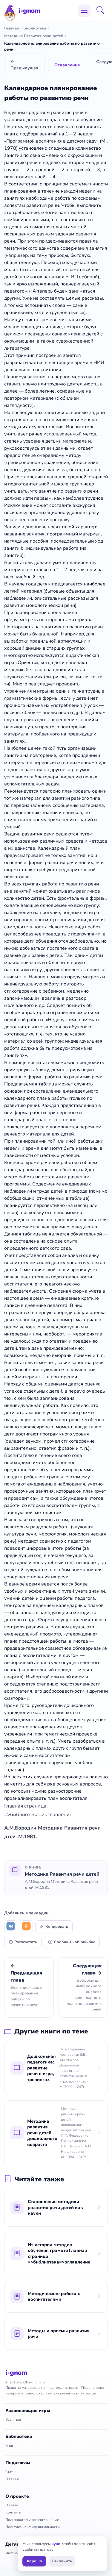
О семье (12, 2479)
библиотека (24, 1815)
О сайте (12, 2505)
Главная (11, 28)
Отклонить (62, 2561)
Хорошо (34, 2561)
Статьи (11, 2472)
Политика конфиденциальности (33, 2527)
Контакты (13, 2512)
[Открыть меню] (84, 11)
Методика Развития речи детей (34, 36)
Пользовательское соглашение (32, 2520)
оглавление (58, 1815)
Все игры (13, 2419)
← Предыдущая (24, 65)
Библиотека (35, 28)
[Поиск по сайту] (102, 11)
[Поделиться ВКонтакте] (11, 1927)
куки (56, 2544)
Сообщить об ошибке (75, 1942)
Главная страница (25, 1806)
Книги (10, 2446)
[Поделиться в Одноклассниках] (26, 1927)
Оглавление (67, 65)
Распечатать (26, 1942)
